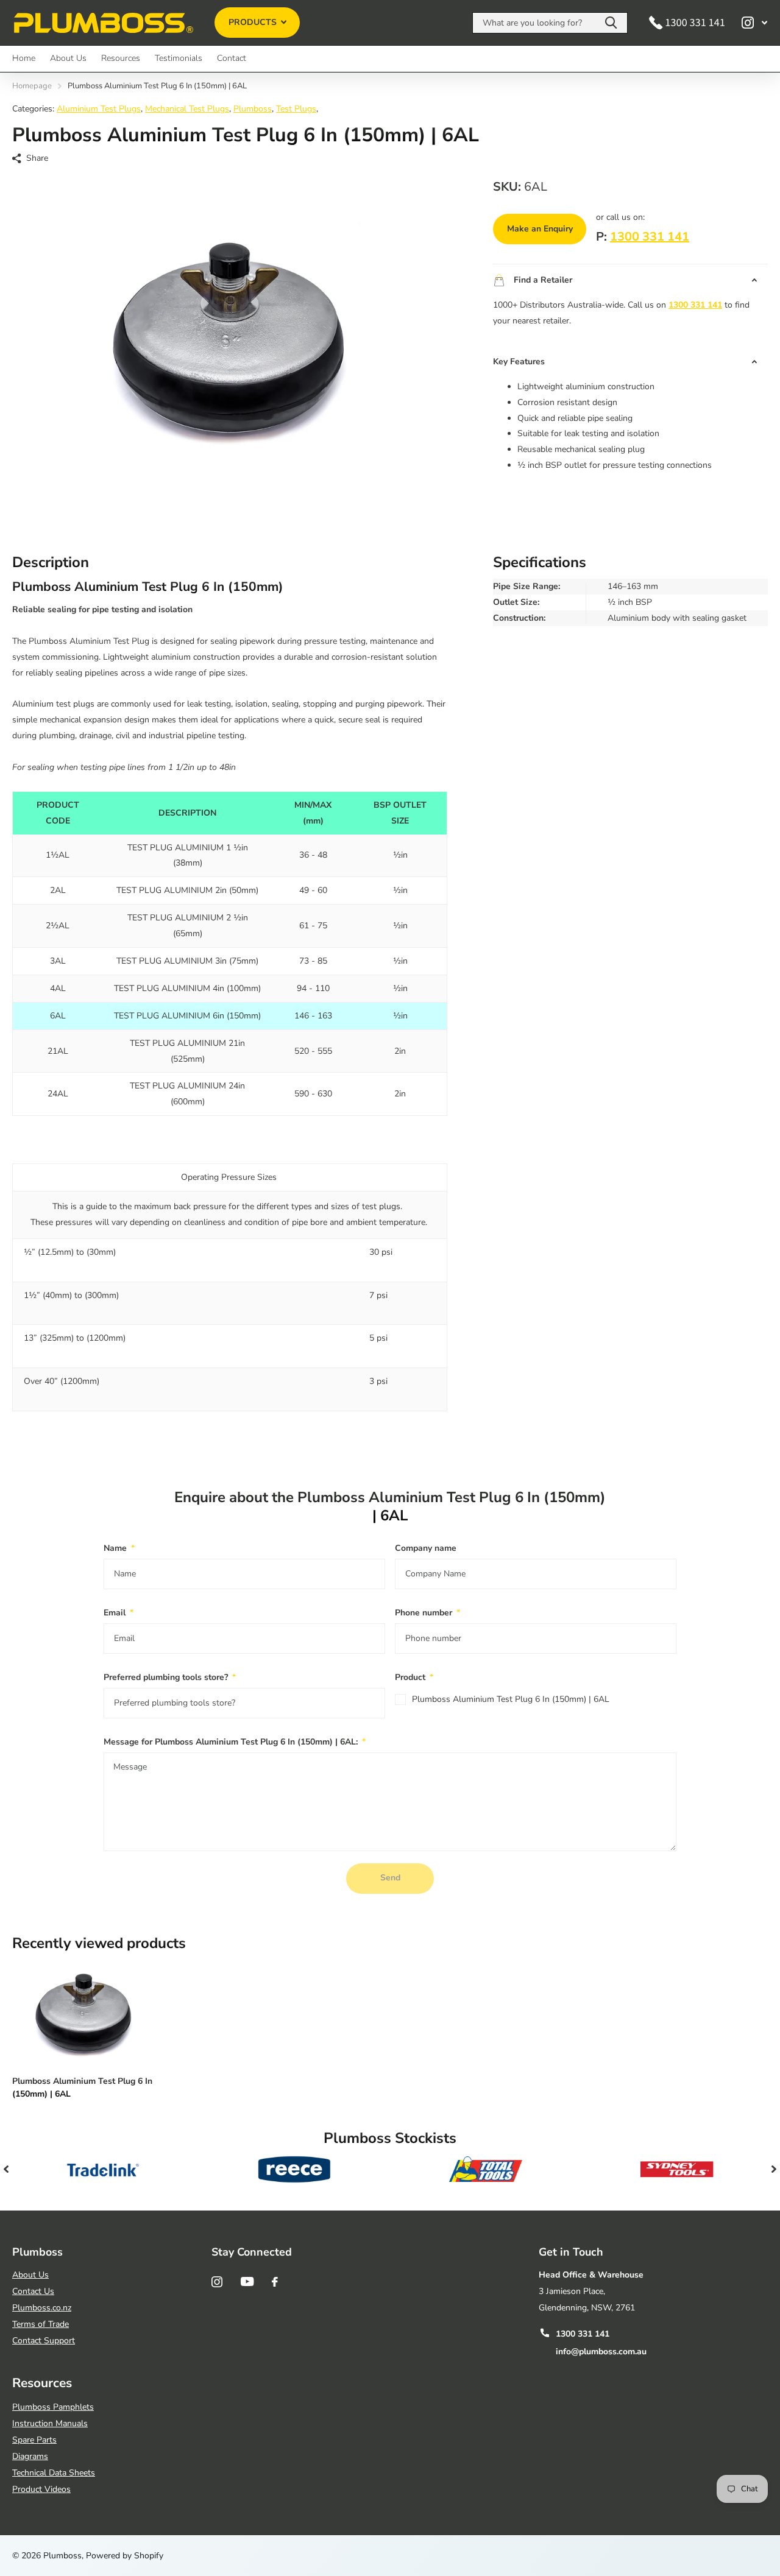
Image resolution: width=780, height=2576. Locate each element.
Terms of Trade (41, 2324)
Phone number (427, 1613)
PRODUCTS (254, 22)
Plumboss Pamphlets (53, 2407)
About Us (68, 58)
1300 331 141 (650, 237)
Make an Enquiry (540, 229)
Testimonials (179, 58)
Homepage (32, 86)
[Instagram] (217, 2282)
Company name (426, 1548)
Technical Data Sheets (54, 2473)
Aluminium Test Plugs (99, 109)
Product (414, 1677)
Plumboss (253, 109)
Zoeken (611, 23)
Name (119, 1548)
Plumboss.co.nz (42, 2308)
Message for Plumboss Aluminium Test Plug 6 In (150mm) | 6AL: (235, 1742)
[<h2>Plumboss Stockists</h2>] (103, 2169)
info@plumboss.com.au (601, 2352)
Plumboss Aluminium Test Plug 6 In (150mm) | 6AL (511, 1699)
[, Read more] (754, 23)
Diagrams (30, 2456)
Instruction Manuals (50, 2423)
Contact (232, 58)
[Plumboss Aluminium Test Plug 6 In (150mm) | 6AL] (84, 2013)
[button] (6, 2169)
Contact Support (44, 2341)
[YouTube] (247, 2281)
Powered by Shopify (125, 2556)
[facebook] (275, 2282)
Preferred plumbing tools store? (170, 1677)
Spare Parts (34, 2440)
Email (119, 1613)
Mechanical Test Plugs (187, 109)
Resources (121, 58)
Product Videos (41, 2489)
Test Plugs (296, 109)
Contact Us (33, 2291)
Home (24, 58)
